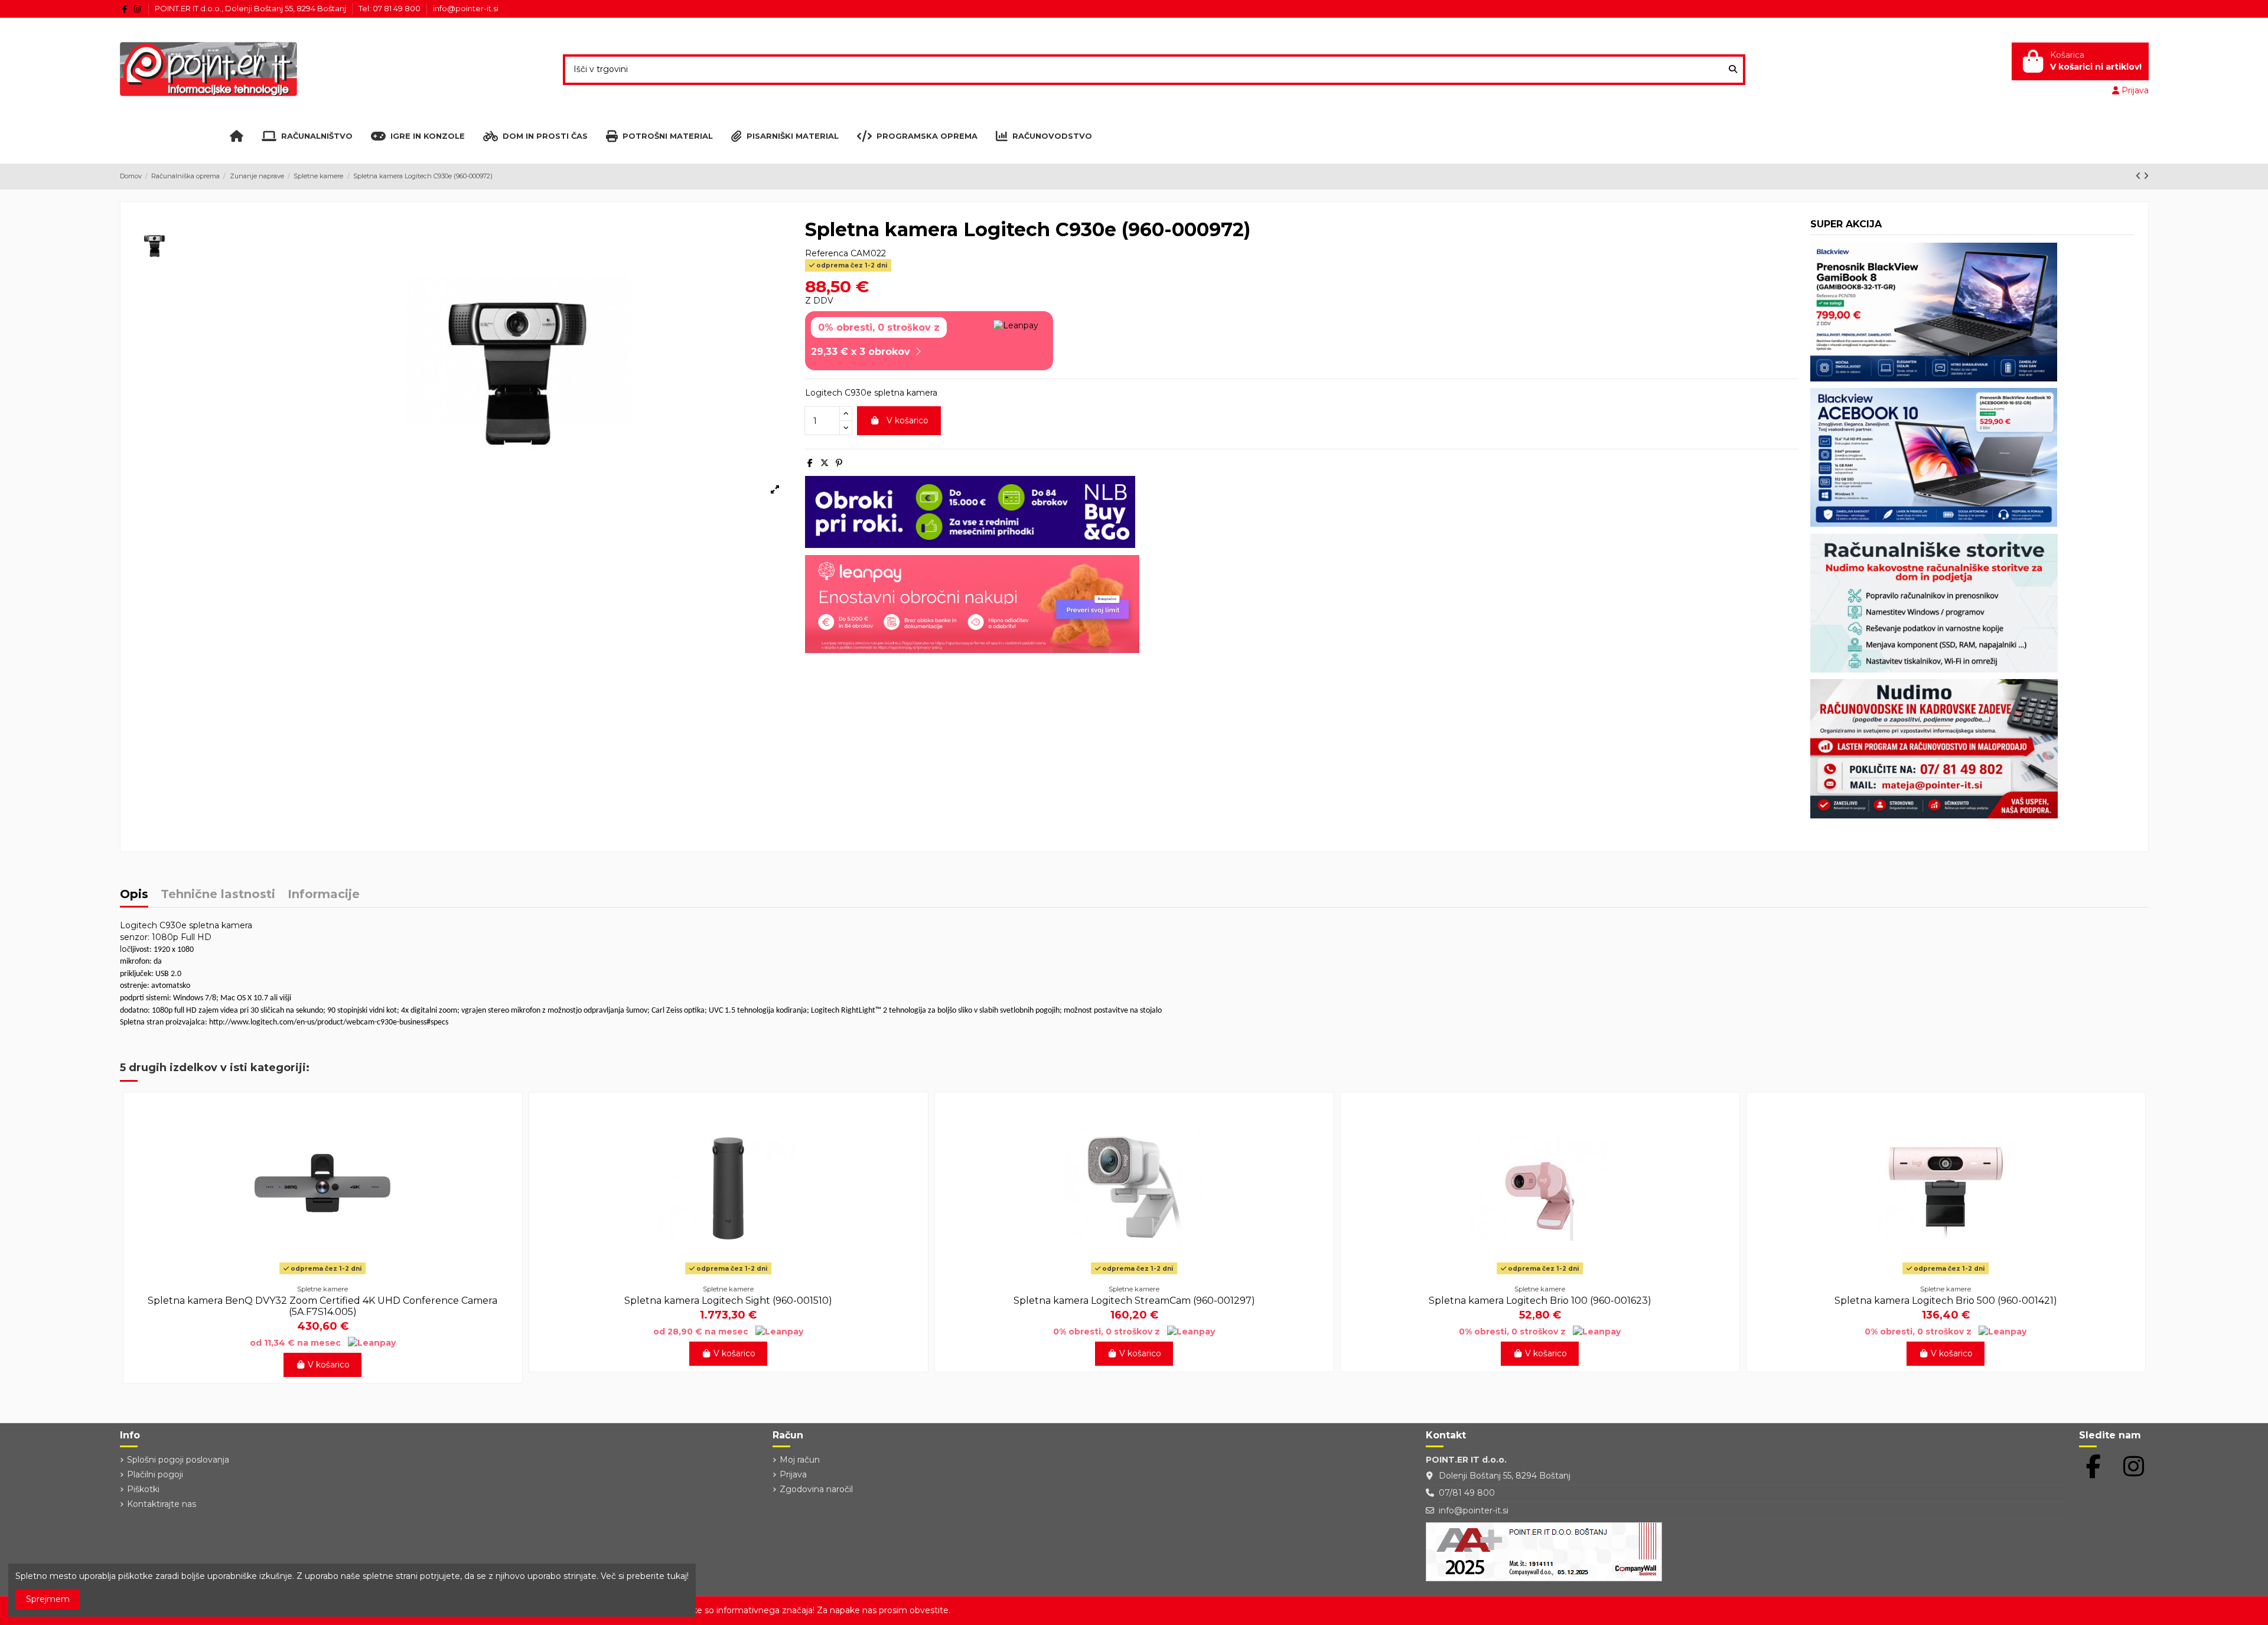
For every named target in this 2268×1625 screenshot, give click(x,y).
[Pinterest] (839, 463)
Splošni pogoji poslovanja (178, 1460)
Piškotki (143, 1489)
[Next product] (2146, 176)
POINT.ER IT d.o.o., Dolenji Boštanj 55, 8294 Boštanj (251, 8)
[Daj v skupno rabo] (810, 463)
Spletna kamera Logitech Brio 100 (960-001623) (1540, 1301)
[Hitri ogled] (322, 1274)
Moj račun (800, 1460)
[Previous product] (2140, 176)
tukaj (677, 1576)
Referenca (827, 253)
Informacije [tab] (324, 895)
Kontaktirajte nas (162, 1504)
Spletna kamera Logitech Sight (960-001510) (728, 1301)
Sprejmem (48, 1599)
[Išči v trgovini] (1733, 69)
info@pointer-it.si (466, 8)
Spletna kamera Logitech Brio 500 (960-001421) (1946, 1301)
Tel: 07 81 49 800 (390, 8)
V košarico (907, 420)
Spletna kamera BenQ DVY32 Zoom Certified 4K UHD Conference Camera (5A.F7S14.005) (322, 1306)
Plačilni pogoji (155, 1474)
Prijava (793, 1474)
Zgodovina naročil (816, 1489)
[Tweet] (825, 463)
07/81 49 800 (1467, 1493)
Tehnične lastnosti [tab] (218, 895)
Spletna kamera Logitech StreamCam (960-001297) (1134, 1301)
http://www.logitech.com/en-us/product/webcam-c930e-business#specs (329, 1022)
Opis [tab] (134, 895)
